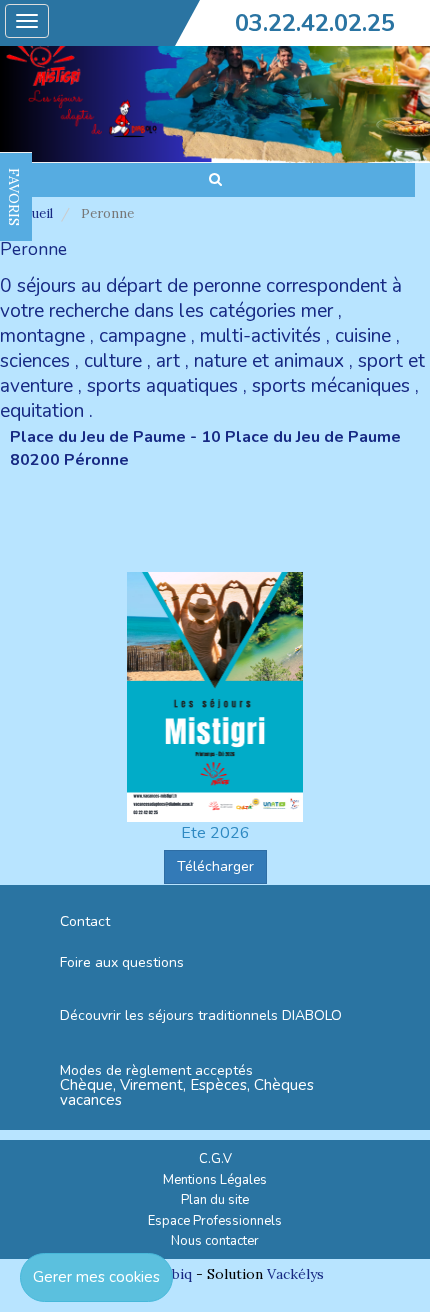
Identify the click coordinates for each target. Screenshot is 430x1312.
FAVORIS (14, 197)
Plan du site (215, 1200)
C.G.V (215, 1159)
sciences (35, 361)
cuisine (363, 336)
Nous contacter (215, 1241)
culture (113, 361)
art (168, 361)
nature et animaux (269, 361)
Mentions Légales (215, 1180)
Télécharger (215, 866)
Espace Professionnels (215, 1221)
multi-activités (260, 336)
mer (317, 311)
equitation (42, 411)
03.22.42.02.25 (315, 23)
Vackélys (295, 1274)
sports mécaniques (331, 386)
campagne (142, 336)
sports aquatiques (162, 386)
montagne (42, 336)
